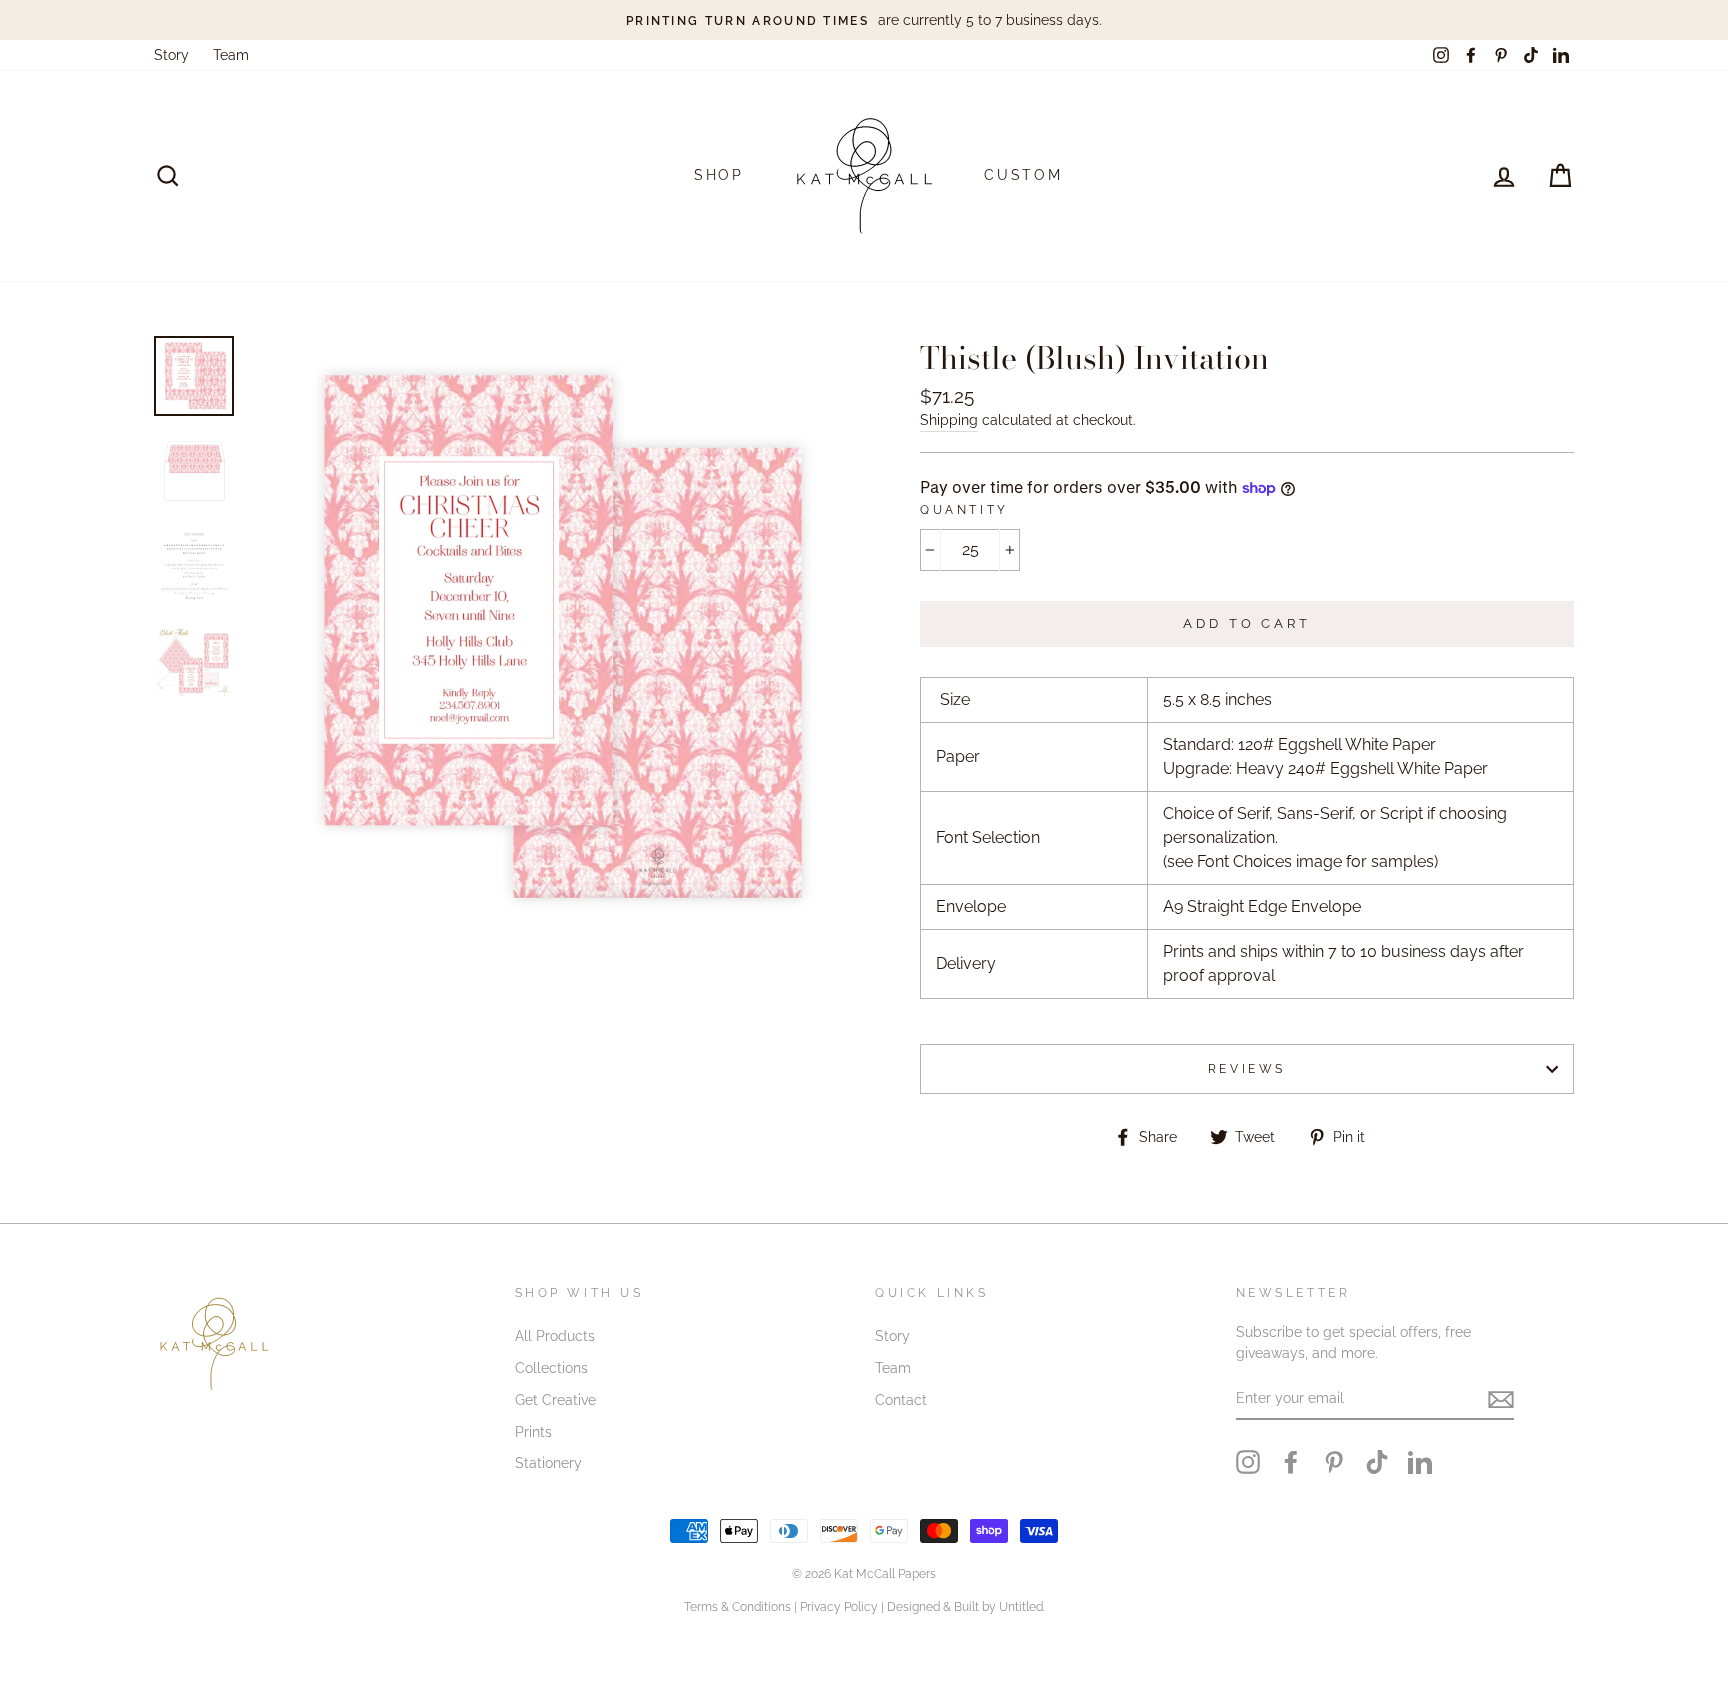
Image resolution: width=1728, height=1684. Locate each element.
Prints (533, 1432)
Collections (551, 1368)
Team (231, 55)
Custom (1023, 175)
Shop (719, 175)
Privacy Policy (839, 1607)
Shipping (949, 420)
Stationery (548, 1463)
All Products (555, 1336)
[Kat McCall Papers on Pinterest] (1334, 1462)
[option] (864, 20)
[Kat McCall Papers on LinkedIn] (1420, 1462)
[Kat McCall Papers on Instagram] (1248, 1462)
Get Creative (555, 1400)
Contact (901, 1400)
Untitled (1021, 1607)
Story (171, 55)
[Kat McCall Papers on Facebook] (1291, 1462)
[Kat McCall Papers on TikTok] (1377, 1462)
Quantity (964, 510)
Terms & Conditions (737, 1607)
